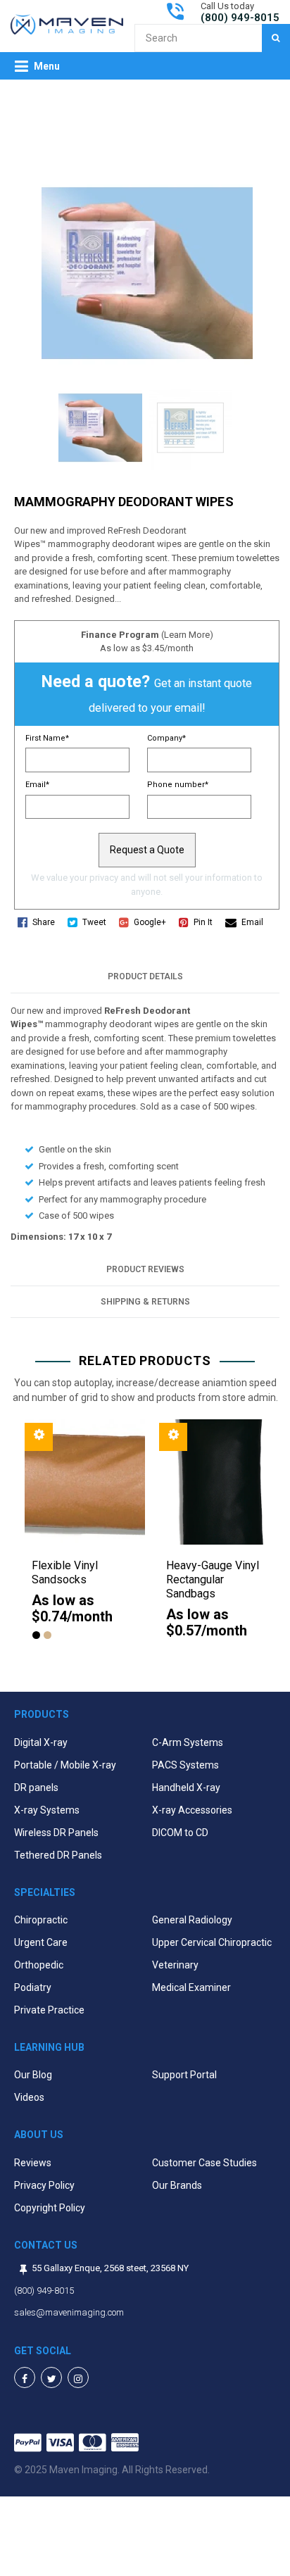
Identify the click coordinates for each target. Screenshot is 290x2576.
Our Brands (177, 2185)
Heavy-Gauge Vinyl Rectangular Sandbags (213, 1579)
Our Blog (33, 2075)
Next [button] (276, 1545)
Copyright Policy (50, 2208)
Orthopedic (39, 1965)
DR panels (36, 1788)
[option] (78, 1538)
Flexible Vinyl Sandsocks (65, 1572)
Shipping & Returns (145, 1302)
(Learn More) (187, 635)
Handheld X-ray (186, 1788)
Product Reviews (145, 1269)
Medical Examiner (191, 1987)
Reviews (33, 2163)
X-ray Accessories (192, 1810)
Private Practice (49, 2010)
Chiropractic (41, 1920)
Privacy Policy (44, 2185)
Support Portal (184, 2075)
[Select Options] (39, 1437)
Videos (29, 2097)
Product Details (145, 976)
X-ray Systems (47, 1810)
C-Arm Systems (188, 1742)
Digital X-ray (41, 1742)
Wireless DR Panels (56, 1833)
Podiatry (33, 1987)
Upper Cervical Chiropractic (212, 1942)
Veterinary (175, 1965)
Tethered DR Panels (58, 1855)
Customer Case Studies (204, 2163)
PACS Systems (185, 1765)
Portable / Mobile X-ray (65, 1765)
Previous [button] (14, 1545)
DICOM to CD (180, 1833)
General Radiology (192, 1920)
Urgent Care (41, 1942)
